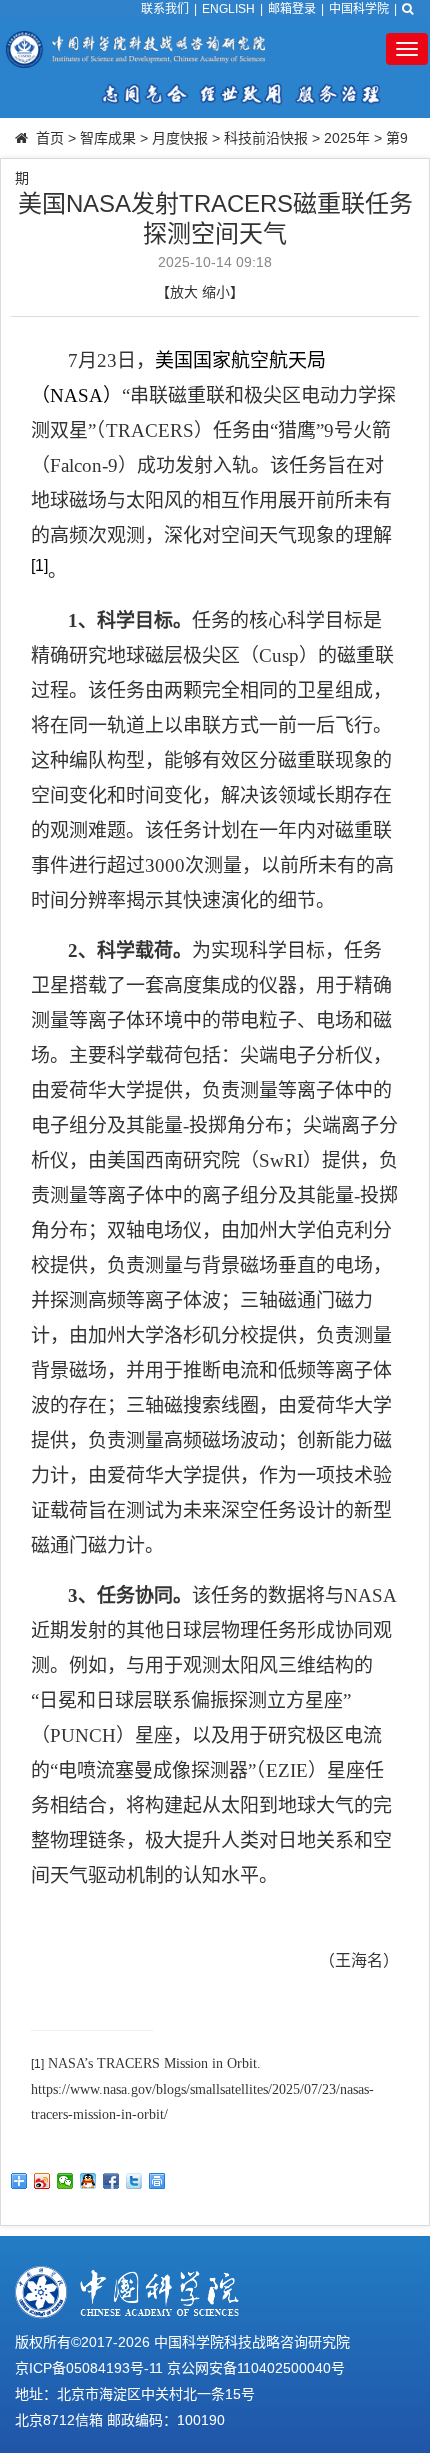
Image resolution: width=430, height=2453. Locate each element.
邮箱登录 (292, 9)
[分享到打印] (157, 2181)
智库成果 (108, 138)
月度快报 (180, 138)
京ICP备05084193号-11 (89, 2368)
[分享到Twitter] (134, 2181)
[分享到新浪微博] (42, 2181)
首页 (50, 138)
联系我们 (165, 9)
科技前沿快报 (266, 138)
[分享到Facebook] (111, 2181)
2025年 (347, 138)
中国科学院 (359, 9)
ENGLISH (228, 9)
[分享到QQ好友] (88, 2181)
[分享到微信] (65, 2181)
